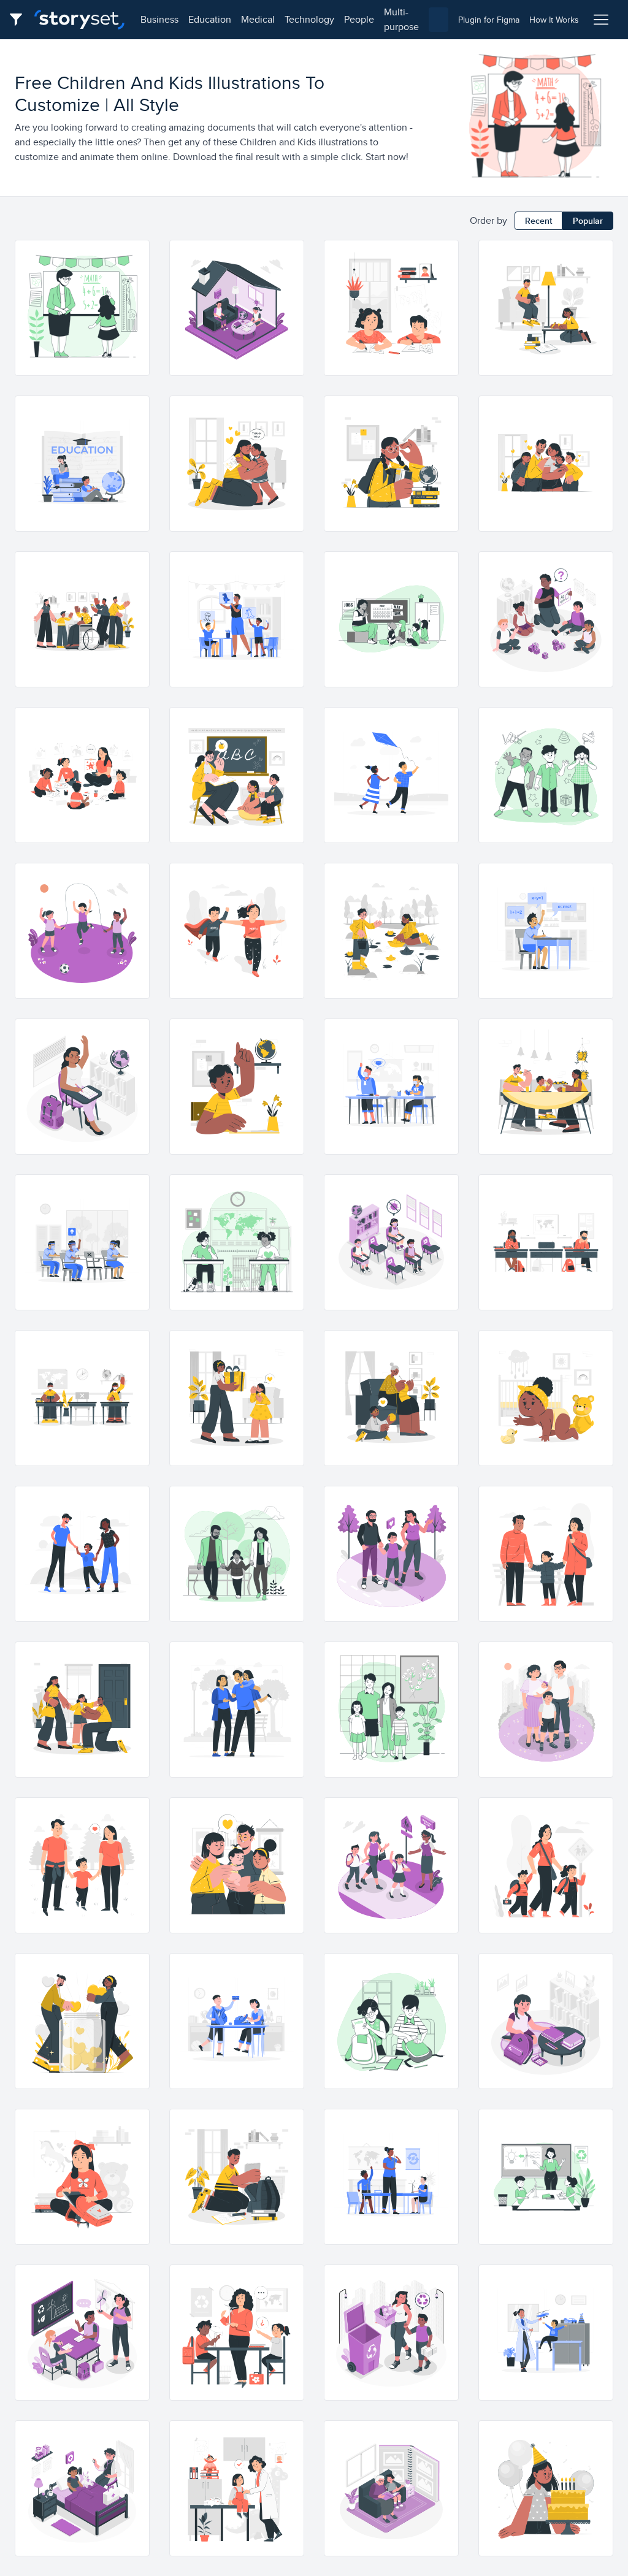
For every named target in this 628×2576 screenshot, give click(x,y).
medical (258, 19)
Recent (538, 221)
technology (309, 19)
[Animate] (134, 255)
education (210, 19)
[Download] (134, 277)
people (359, 19)
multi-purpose (401, 19)
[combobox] (438, 20)
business (159, 19)
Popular (588, 221)
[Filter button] (20, 20)
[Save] (134, 299)
